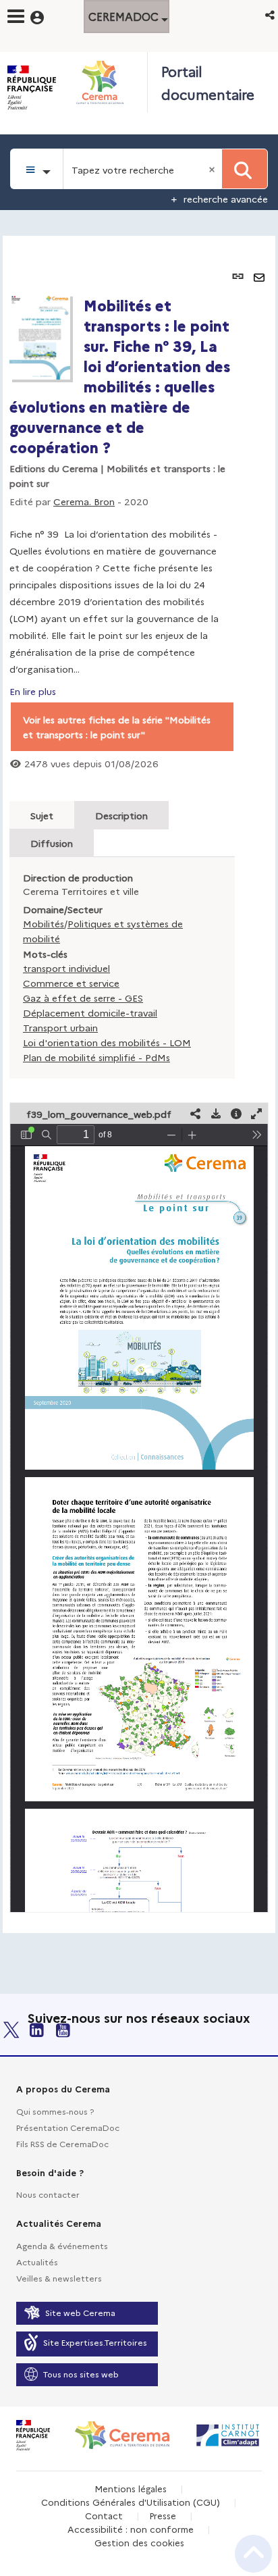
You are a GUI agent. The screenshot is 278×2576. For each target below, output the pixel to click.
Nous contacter (48, 2194)
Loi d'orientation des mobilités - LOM (107, 1042)
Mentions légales (131, 2488)
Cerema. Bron (84, 501)
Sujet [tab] (42, 815)
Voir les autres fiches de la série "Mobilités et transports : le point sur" (117, 727)
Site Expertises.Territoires (95, 2342)
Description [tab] (121, 815)
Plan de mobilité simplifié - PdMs (96, 1057)
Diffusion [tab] (52, 843)
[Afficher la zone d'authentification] (46, 16)
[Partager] (196, 1113)
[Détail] (236, 1113)
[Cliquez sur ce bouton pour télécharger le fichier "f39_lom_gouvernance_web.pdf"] (216, 1113)
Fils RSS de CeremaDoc (62, 2143)
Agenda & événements (62, 2245)
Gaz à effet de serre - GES (83, 998)
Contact (104, 2515)
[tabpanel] (139, 1084)
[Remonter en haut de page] (253, 2554)
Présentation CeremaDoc (68, 2127)
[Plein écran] (256, 1113)
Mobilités (44, 923)
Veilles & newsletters (59, 2278)
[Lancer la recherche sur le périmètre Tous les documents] (245, 169)
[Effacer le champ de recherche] (213, 169)
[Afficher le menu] (16, 16)
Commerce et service (71, 983)
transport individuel (66, 968)
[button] (271, 15)
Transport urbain (60, 1027)
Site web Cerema (80, 2312)
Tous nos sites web (81, 2374)
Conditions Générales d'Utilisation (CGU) (131, 2502)
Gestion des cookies (139, 2542)
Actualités (37, 2262)
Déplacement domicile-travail (90, 1012)
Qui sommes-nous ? (55, 2111)
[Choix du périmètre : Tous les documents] (37, 169)
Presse (163, 2515)
